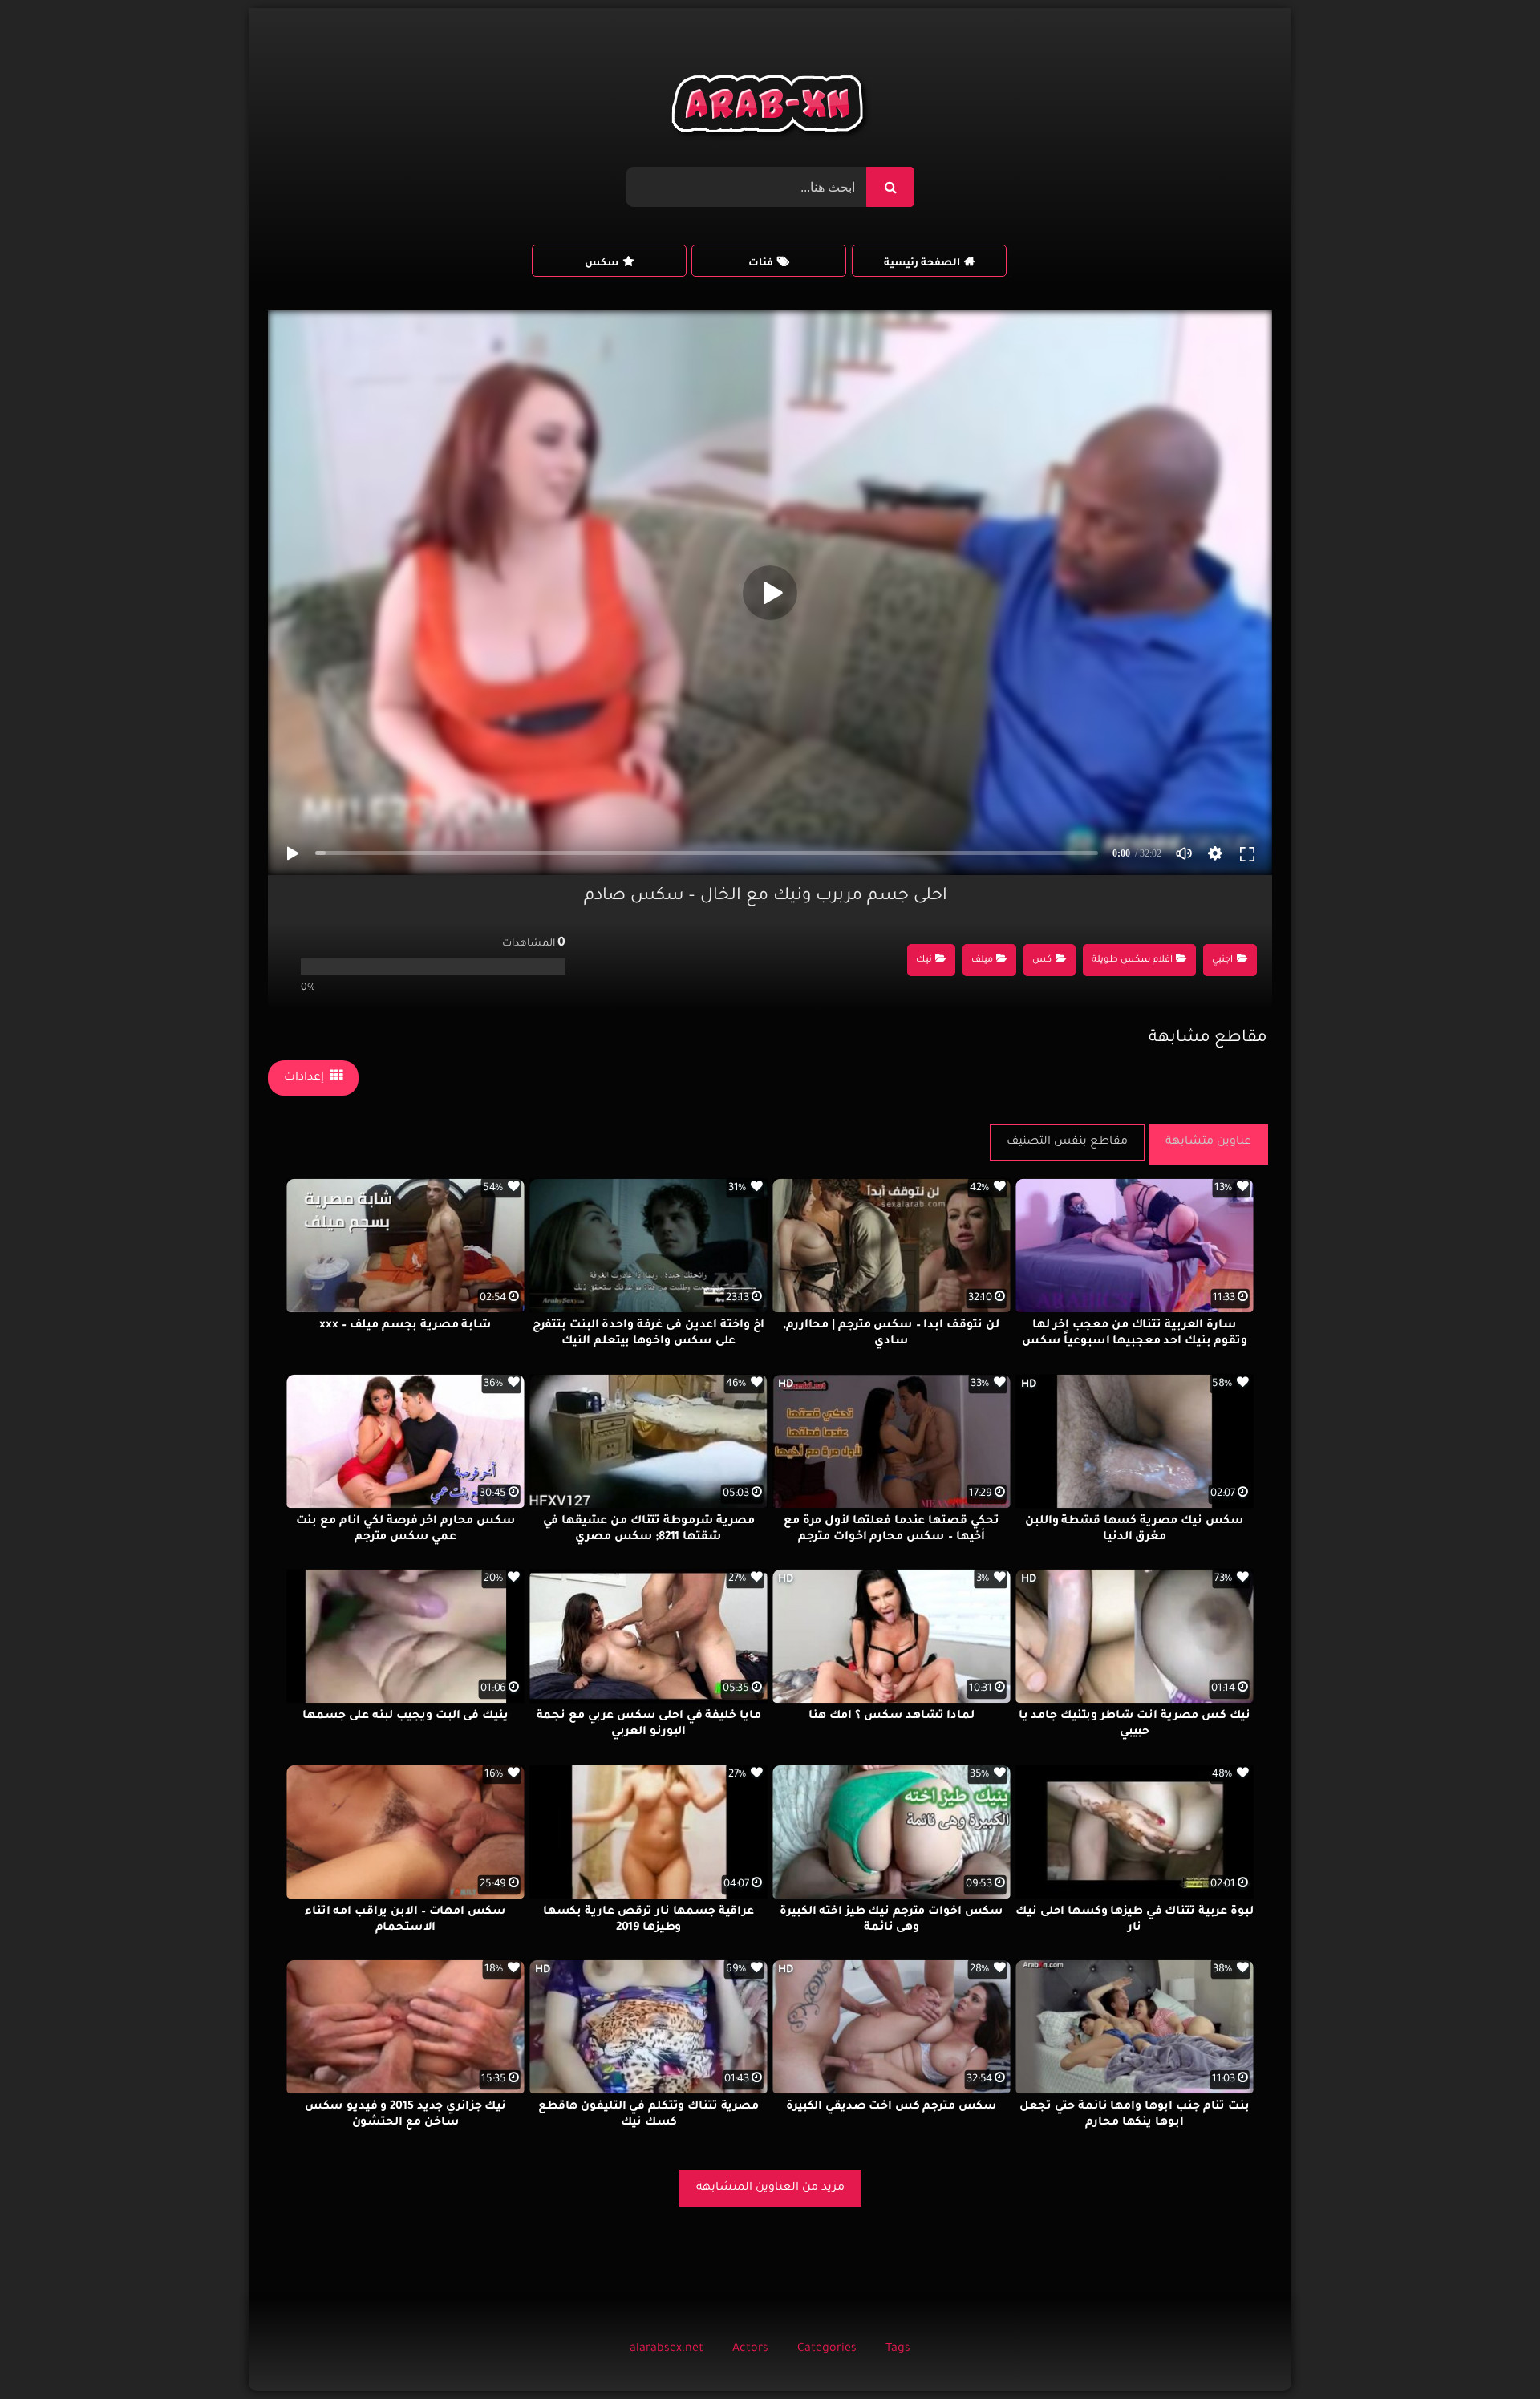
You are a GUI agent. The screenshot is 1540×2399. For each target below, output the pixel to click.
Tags (898, 2349)
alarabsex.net (667, 2349)
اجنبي (1222, 960)
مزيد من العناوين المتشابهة (770, 2188)
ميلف (982, 960)
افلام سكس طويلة (1132, 960)
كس (1042, 960)
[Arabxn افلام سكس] (770, 108)
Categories (827, 2349)
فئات (761, 264)
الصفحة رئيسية (922, 264)
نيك (924, 960)
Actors (750, 2349)
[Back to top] (1489, 2351)
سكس (602, 264)
